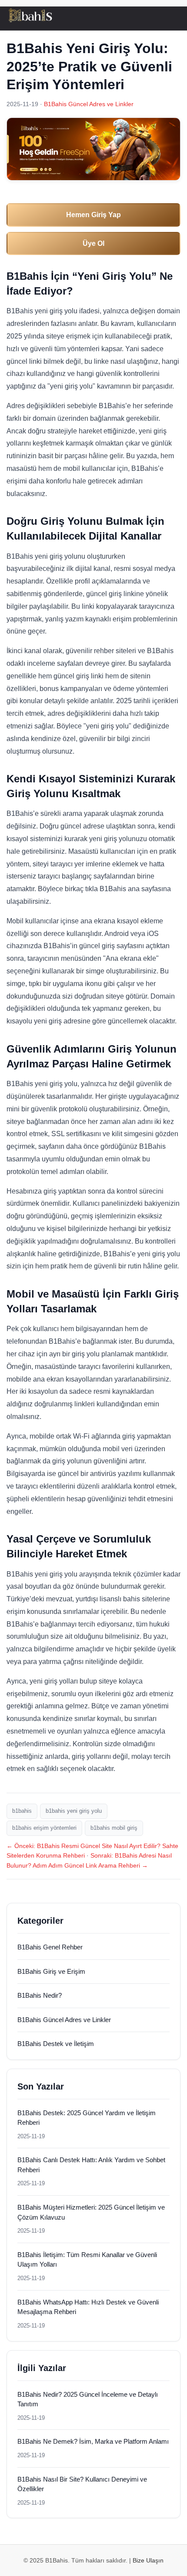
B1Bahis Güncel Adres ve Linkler (89, 104)
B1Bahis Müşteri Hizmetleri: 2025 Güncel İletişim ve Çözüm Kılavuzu (91, 2212)
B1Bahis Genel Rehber (50, 1947)
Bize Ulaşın (148, 2560)
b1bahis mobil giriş (114, 1828)
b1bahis (22, 1811)
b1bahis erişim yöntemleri (44, 1828)
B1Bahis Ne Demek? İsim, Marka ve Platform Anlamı (93, 2441)
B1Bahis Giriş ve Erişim (51, 1971)
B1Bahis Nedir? (40, 1995)
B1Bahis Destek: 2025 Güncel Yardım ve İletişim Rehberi (87, 2118)
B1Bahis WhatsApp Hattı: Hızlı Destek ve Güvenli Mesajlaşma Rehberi (88, 2307)
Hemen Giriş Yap (93, 215)
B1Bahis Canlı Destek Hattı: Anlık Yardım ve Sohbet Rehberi (91, 2165)
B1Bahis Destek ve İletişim (56, 2044)
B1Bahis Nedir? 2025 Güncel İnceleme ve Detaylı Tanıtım (88, 2399)
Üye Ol (93, 243)
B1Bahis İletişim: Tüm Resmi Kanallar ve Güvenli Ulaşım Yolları (87, 2260)
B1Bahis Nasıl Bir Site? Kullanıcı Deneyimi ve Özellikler (82, 2484)
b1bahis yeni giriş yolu (74, 1811)
